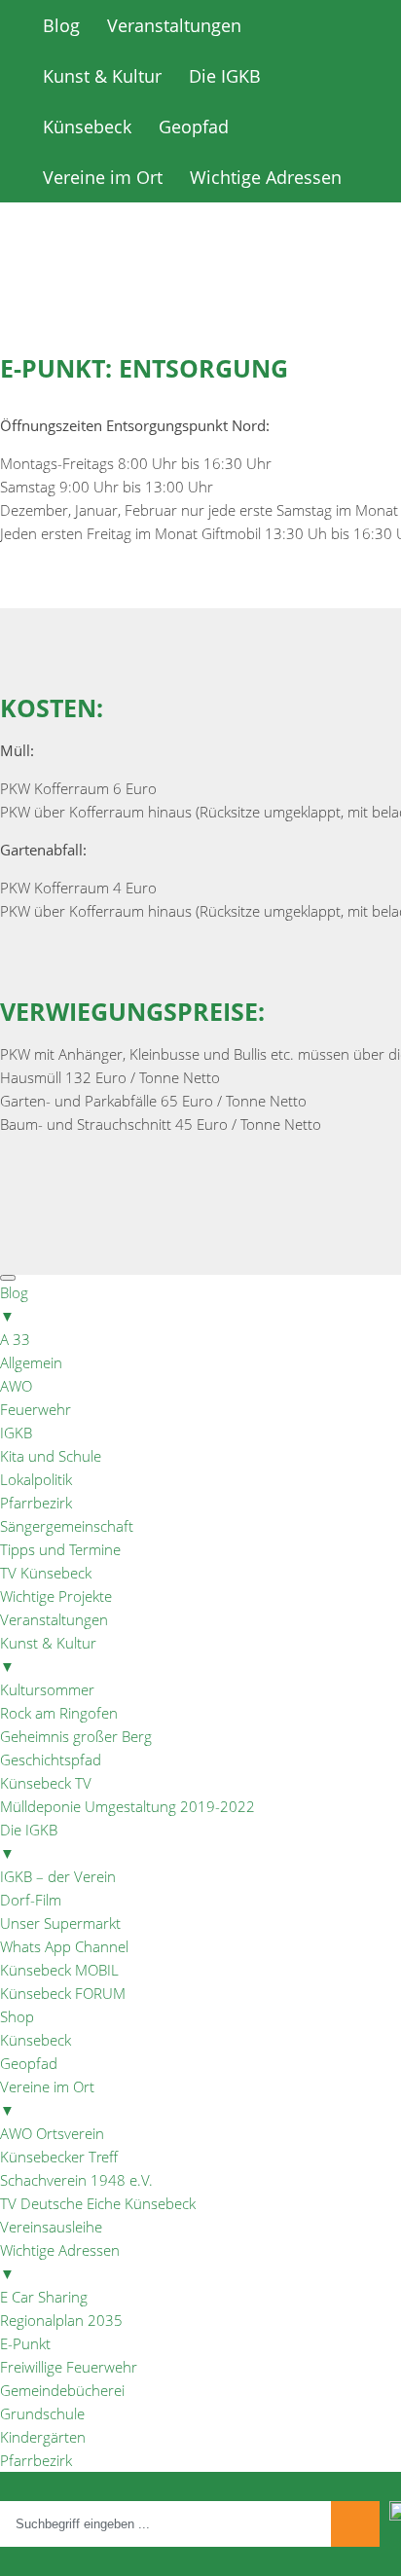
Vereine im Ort (103, 177)
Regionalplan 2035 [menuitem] (61, 2320)
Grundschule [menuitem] (42, 2413)
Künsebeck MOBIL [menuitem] (59, 1970)
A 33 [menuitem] (15, 1339)
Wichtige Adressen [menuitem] (60, 2262)
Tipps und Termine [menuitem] (60, 1549)
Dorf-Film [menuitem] (31, 1900)
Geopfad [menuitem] (29, 2063)
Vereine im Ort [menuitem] (47, 2098)
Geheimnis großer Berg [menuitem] (76, 1736)
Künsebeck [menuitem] (36, 2040)
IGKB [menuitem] (16, 1433)
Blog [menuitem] (14, 1304)
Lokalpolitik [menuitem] (36, 1479)
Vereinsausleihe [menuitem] (51, 2227)
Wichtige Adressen (266, 177)
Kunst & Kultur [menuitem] (48, 1654)
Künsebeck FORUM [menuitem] (63, 1993)
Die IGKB (225, 76)
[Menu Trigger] (8, 1278)
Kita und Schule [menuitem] (51, 1456)
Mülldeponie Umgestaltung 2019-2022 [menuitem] (128, 1806)
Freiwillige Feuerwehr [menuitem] (69, 2367)
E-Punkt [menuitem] (25, 2343)
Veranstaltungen (174, 25)
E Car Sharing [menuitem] (44, 2297)
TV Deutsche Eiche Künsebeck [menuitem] (98, 2203)
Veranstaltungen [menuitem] (54, 1619)
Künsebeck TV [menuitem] (46, 1783)
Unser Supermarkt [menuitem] (60, 1923)
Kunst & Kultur (102, 76)
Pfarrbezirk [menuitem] (36, 1503)
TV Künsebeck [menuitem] (46, 1573)
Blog (61, 25)
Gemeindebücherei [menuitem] (62, 2390)
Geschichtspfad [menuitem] (51, 1760)
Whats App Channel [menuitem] (64, 1946)
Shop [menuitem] (17, 2016)
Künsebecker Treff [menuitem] (59, 2157)
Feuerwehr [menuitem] (36, 1409)
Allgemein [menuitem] (31, 1362)
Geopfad (194, 127)
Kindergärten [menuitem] (43, 2437)
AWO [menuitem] (16, 1386)
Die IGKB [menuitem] (29, 1841)
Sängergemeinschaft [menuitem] (67, 1526)
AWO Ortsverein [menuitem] (52, 2133)
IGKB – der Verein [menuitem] (58, 1876)
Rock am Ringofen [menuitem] (59, 1713)
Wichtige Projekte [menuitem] (56, 1596)
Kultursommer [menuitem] (47, 1689)
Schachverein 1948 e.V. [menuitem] (76, 2180)
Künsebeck (87, 127)
